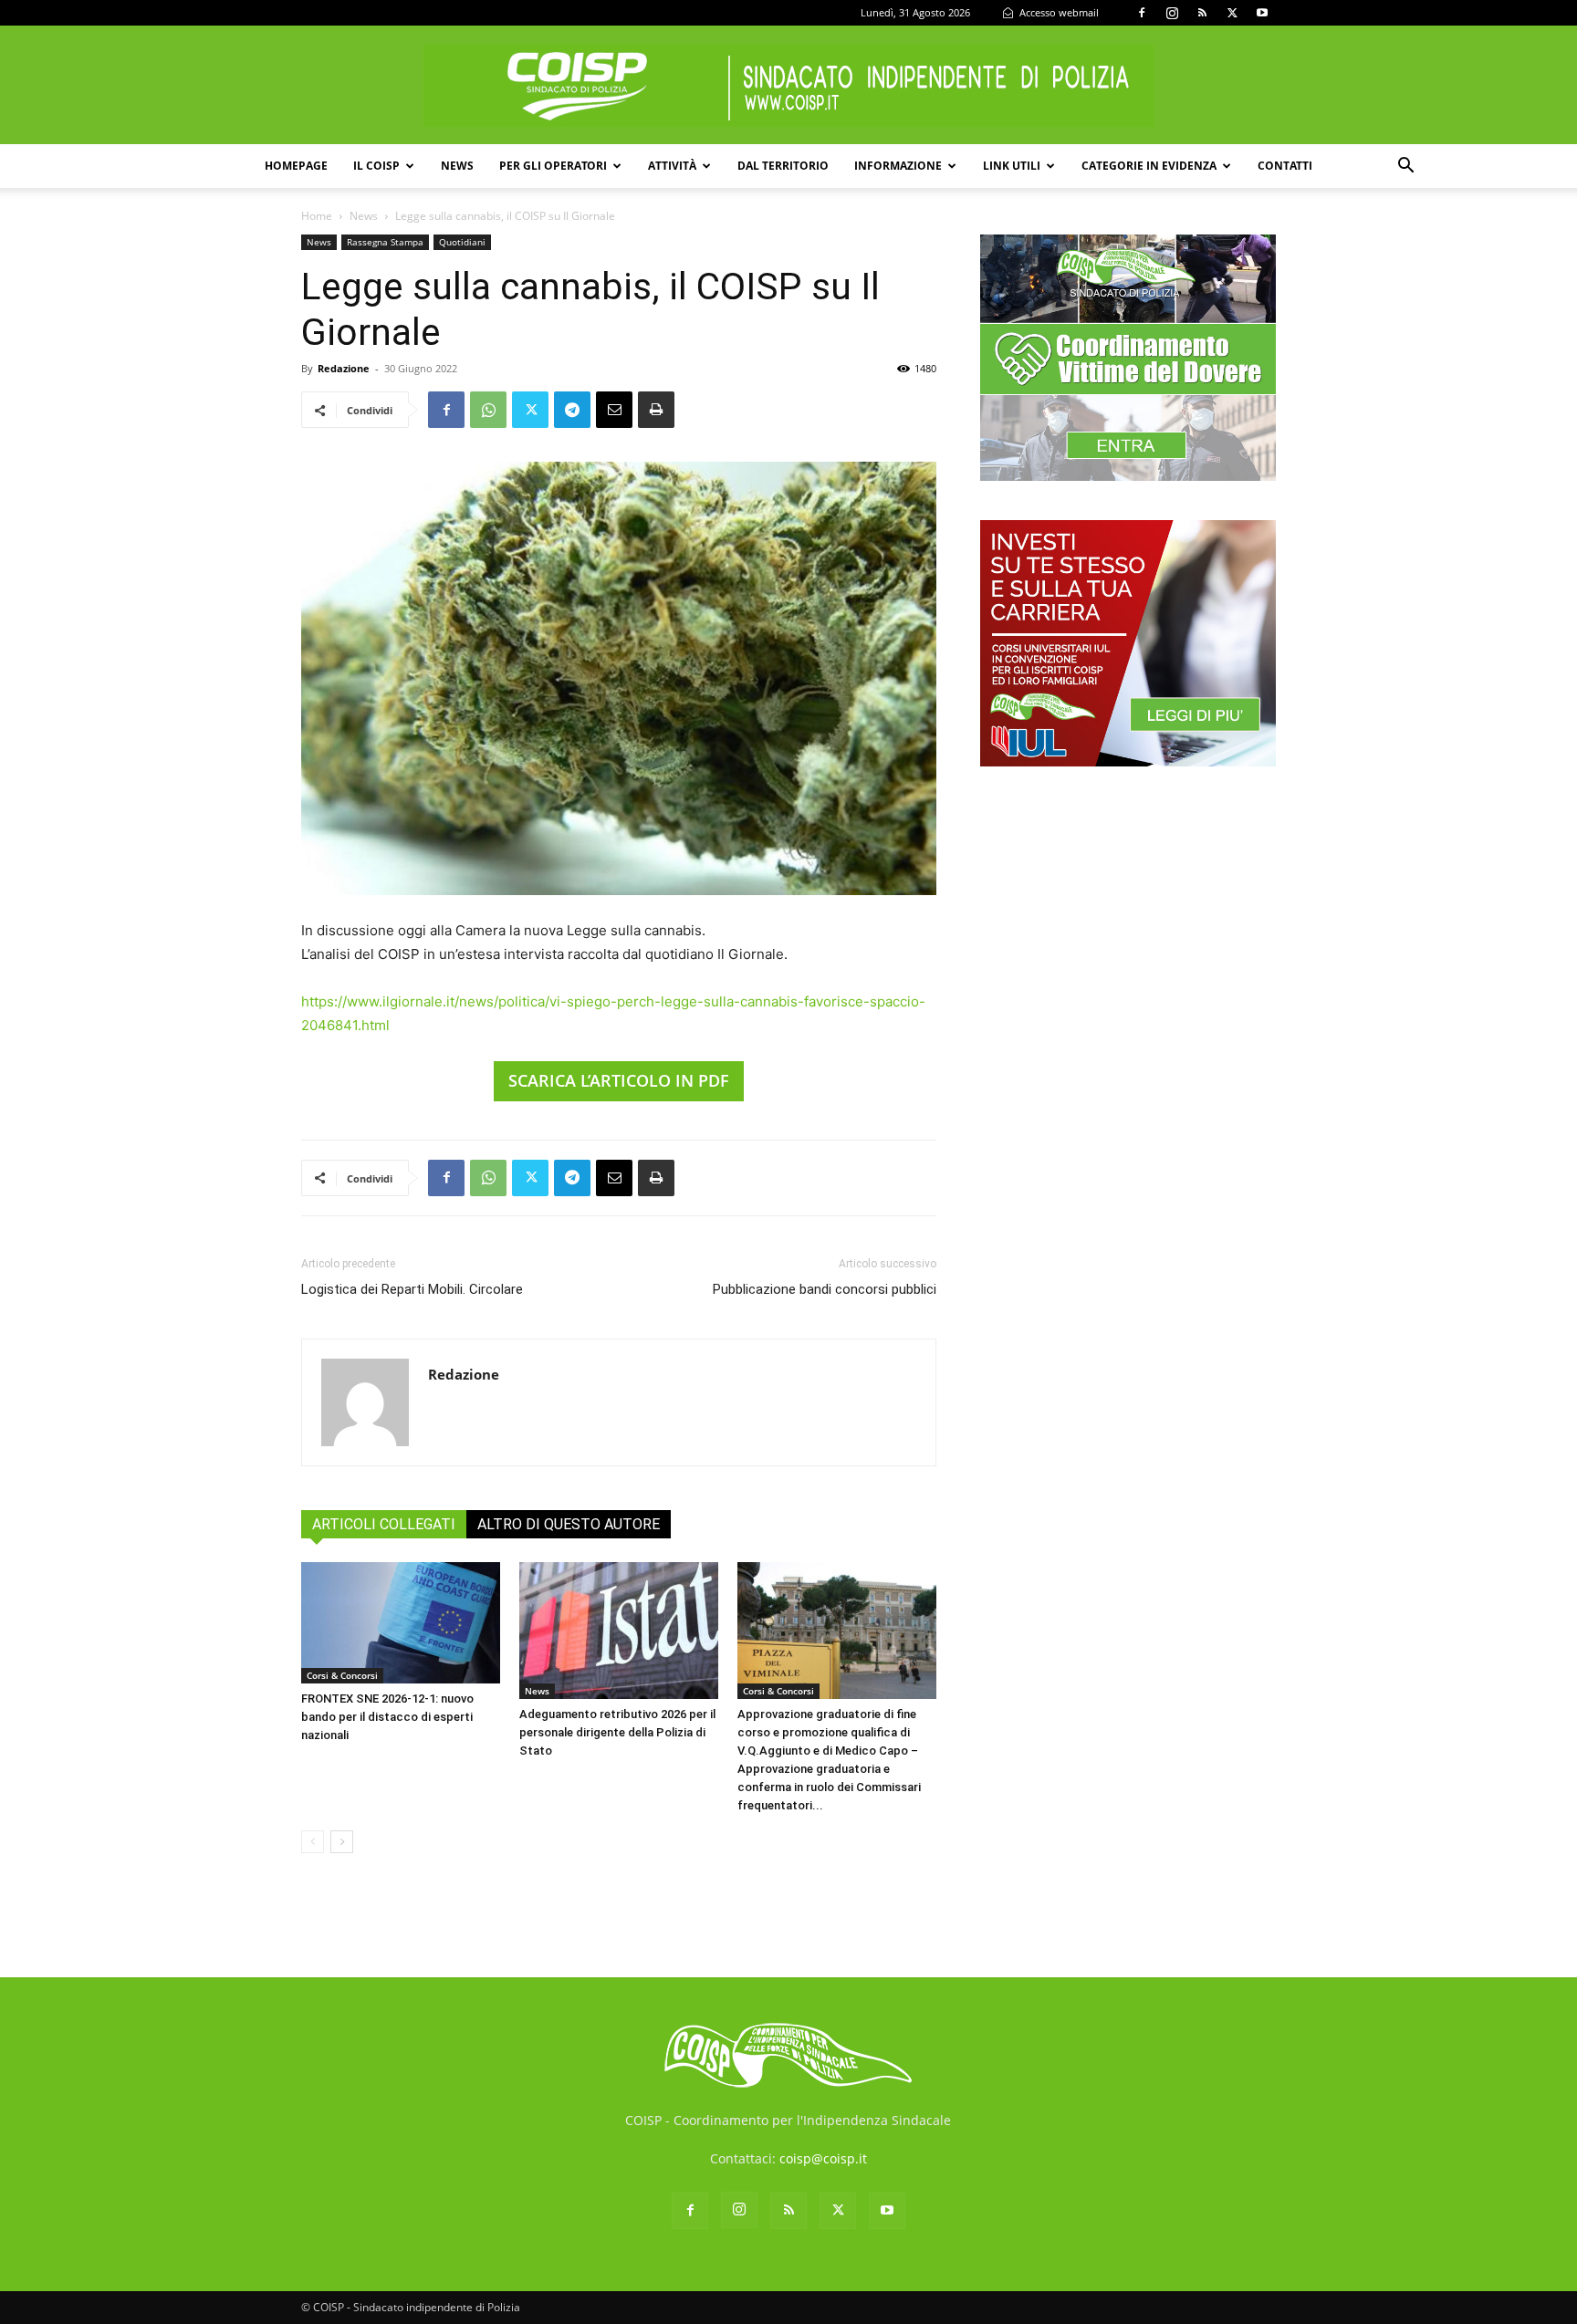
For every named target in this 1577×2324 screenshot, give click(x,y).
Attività (672, 166)
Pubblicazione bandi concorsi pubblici (825, 1289)
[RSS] (1202, 13)
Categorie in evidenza (1149, 166)
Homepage (296, 166)
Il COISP (376, 166)
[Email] (614, 410)
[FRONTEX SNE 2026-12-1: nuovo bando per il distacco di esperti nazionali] (401, 1623)
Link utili (1012, 166)
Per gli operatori (553, 166)
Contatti (1285, 166)
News (457, 166)
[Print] (656, 410)
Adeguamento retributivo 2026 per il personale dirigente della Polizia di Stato (617, 1732)
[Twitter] (1232, 13)
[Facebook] (1142, 13)
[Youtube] (1262, 13)
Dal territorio (783, 166)
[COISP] (788, 86)
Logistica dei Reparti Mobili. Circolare (412, 1289)
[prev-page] (313, 1842)
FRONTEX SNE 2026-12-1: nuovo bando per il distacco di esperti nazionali (387, 1717)
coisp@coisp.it (823, 2158)
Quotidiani (462, 242)
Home (317, 216)
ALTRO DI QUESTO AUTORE (569, 1524)
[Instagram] (1172, 13)
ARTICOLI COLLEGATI (384, 1524)
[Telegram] (572, 410)
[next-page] (342, 1842)
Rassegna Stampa (385, 242)
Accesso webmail (1058, 12)
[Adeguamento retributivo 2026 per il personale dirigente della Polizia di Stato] (619, 1631)
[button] (1405, 167)
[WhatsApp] (488, 410)
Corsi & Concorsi (342, 1675)
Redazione (344, 368)
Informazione (898, 166)
